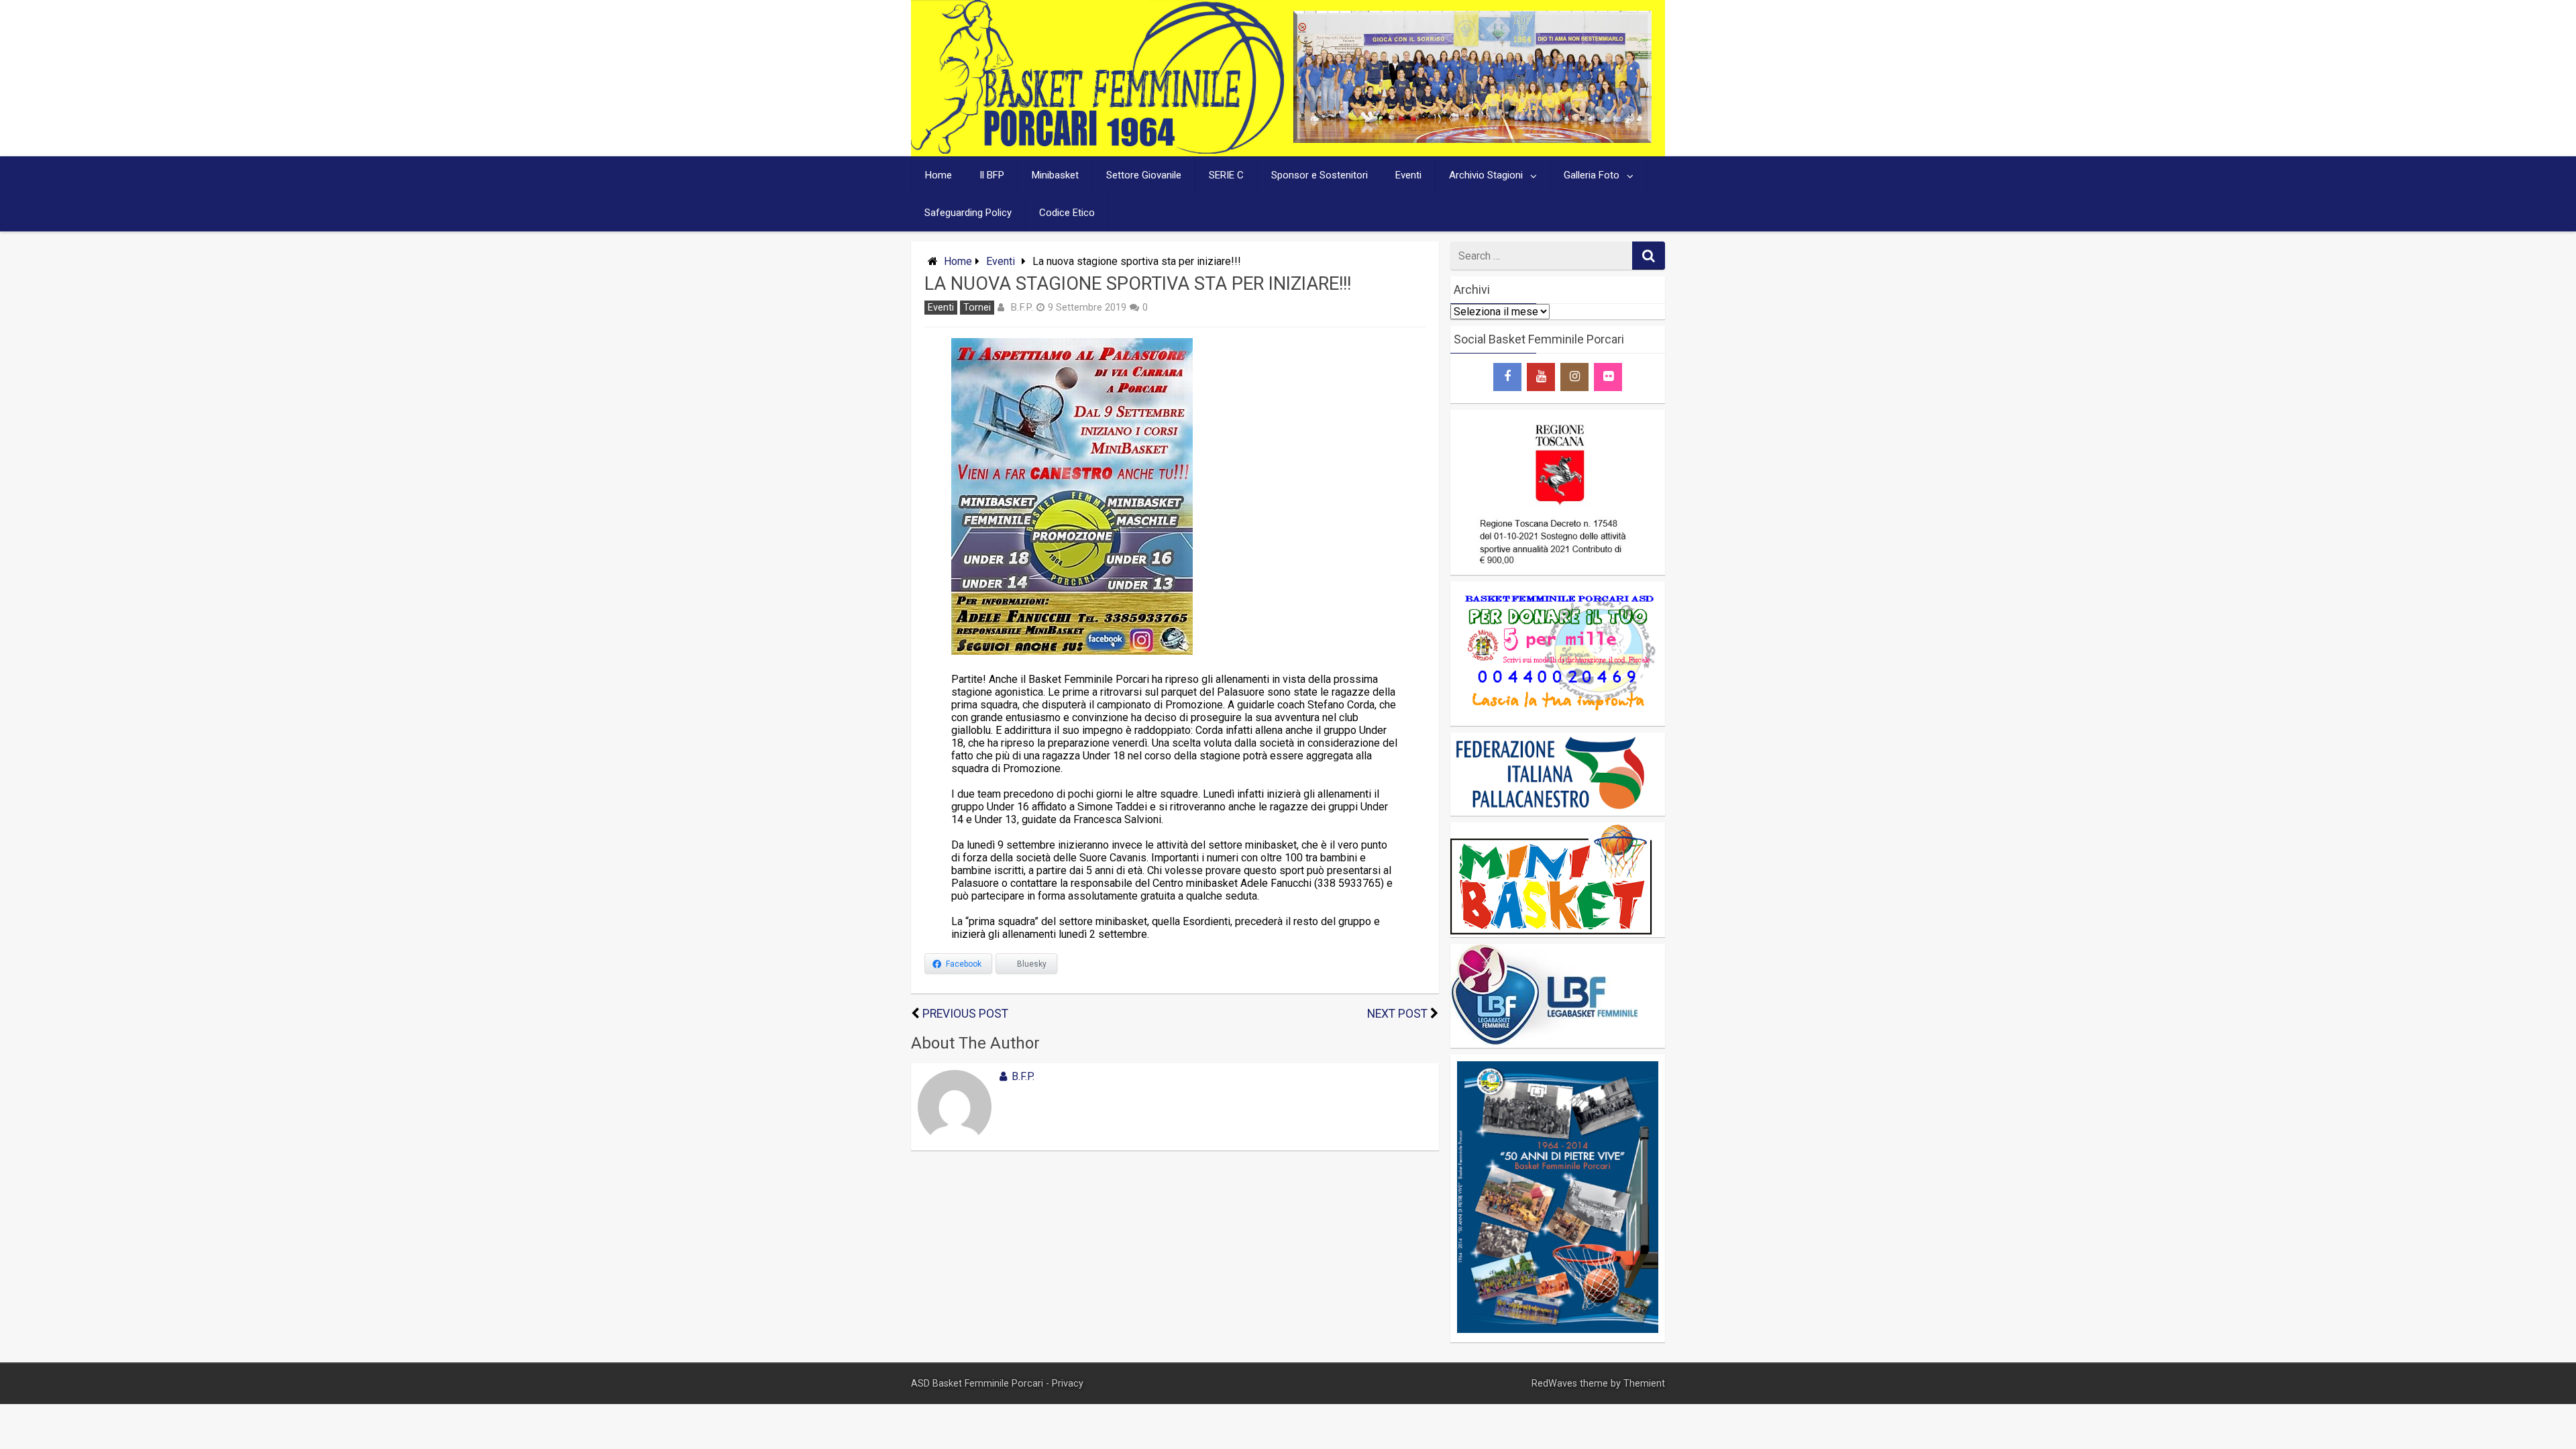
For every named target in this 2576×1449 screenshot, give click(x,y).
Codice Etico (1067, 213)
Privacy (1068, 1384)
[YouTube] (1541, 377)
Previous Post (965, 1014)
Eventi (1408, 175)
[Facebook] (1507, 377)
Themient (1644, 1384)
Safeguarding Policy (968, 213)
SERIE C (1226, 175)
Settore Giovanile (1144, 175)
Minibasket (1055, 175)
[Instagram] (1574, 377)
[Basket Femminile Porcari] (1097, 150)
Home (938, 175)
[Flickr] (1608, 377)
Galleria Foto (1592, 175)
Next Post (1397, 1014)
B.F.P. (1022, 307)
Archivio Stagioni (1486, 175)
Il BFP (992, 175)
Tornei (977, 308)
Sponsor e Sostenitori (1320, 175)
